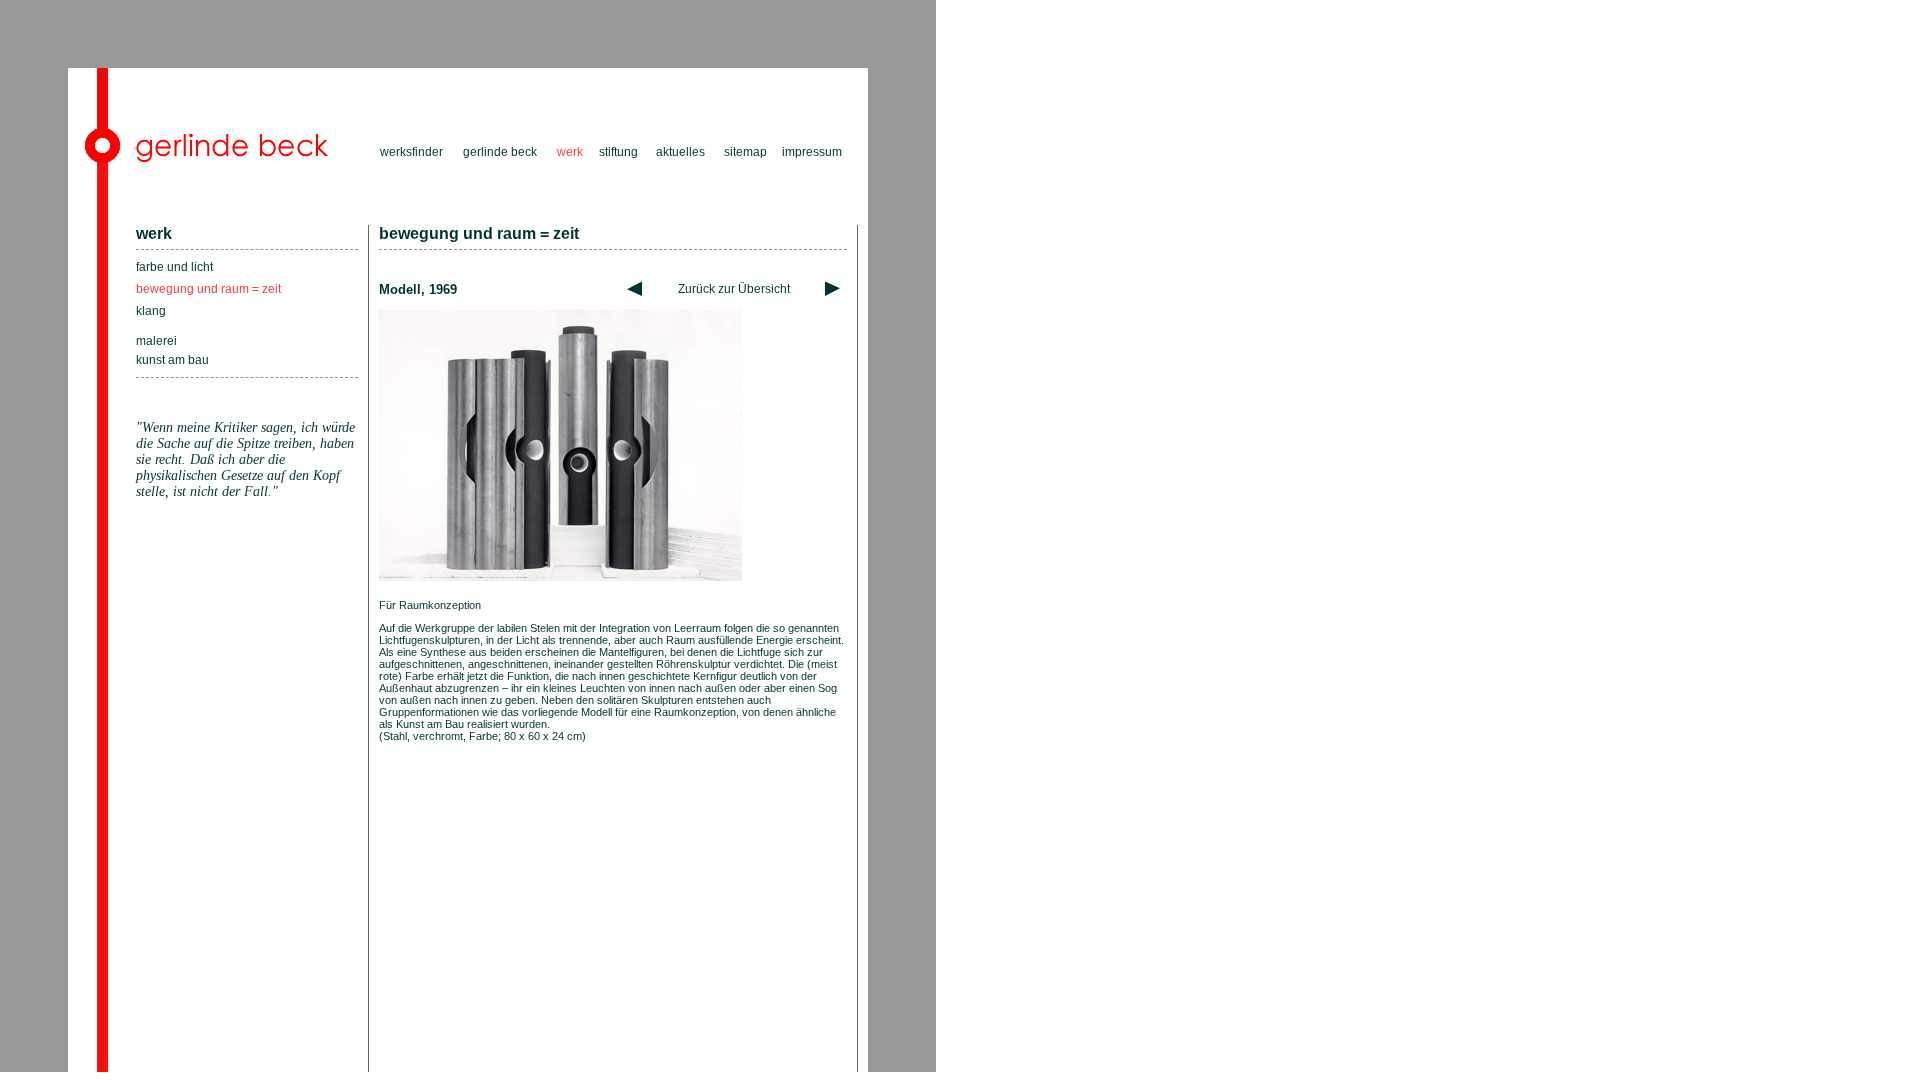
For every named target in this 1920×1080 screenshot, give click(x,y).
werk (154, 233)
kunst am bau (172, 360)
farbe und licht (174, 267)
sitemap (745, 152)
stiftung (618, 152)
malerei (156, 341)
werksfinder (411, 152)
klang (151, 311)
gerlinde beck (500, 152)
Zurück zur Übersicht (734, 289)
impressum (812, 152)
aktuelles (680, 152)
